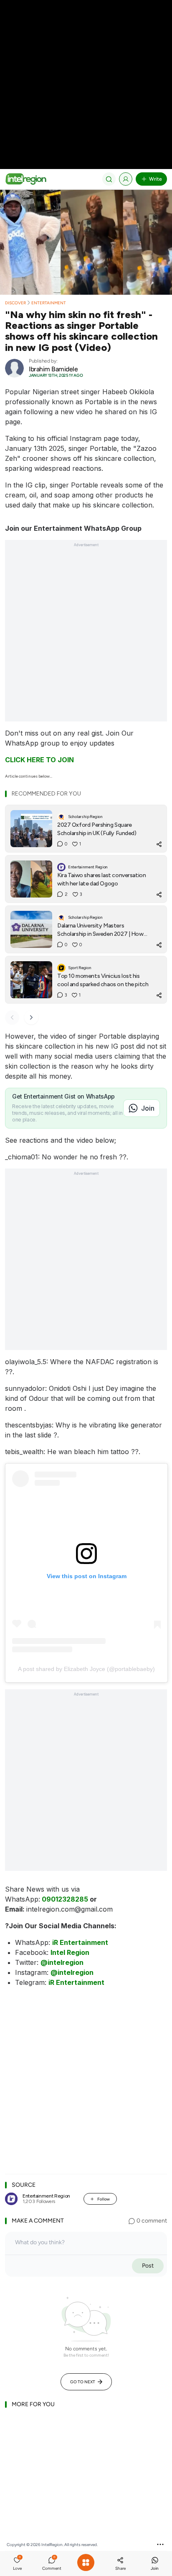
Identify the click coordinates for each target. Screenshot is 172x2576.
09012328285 (65, 1899)
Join (148, 1108)
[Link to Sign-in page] (126, 179)
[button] (17, 2564)
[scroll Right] (31, 1017)
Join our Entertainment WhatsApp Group (73, 528)
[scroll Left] (12, 1017)
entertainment (49, 303)
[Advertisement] (86, 86)
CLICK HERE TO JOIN (39, 760)
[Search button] (109, 179)
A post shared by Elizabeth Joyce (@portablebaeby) (86, 1669)
